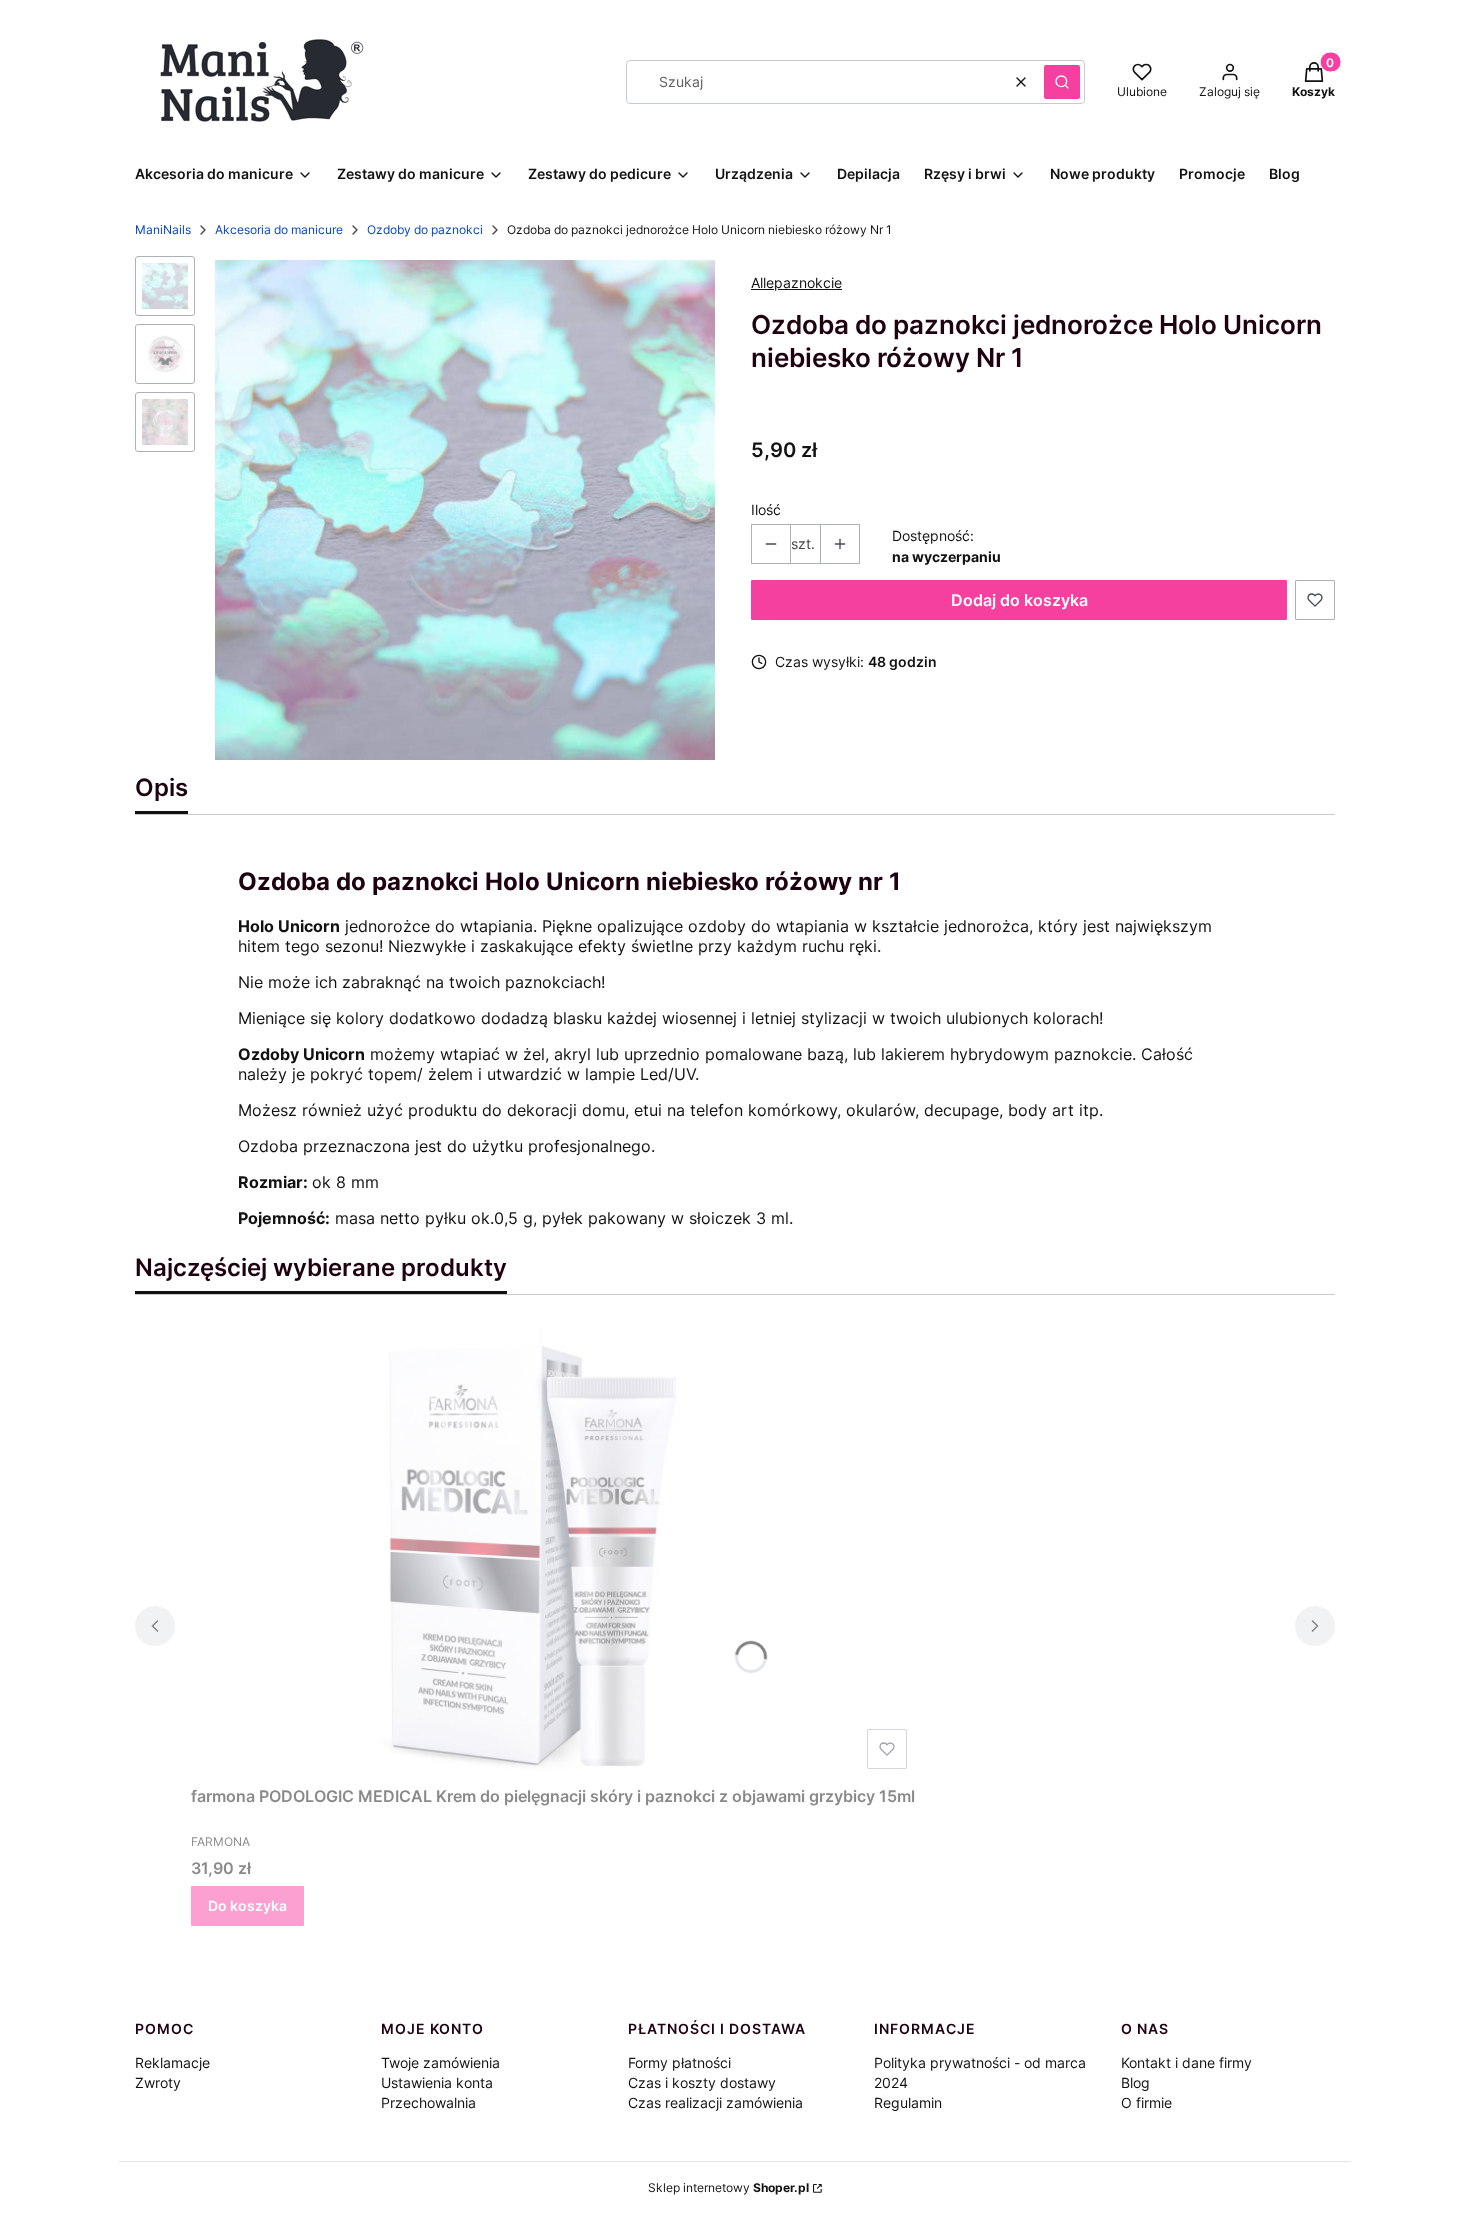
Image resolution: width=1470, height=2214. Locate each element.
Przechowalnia (428, 2102)
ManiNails (163, 229)
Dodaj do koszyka (1019, 600)
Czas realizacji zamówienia (715, 2102)
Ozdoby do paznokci (425, 229)
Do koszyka (247, 1905)
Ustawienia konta (437, 2082)
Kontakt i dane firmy (1186, 2062)
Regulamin (908, 2102)
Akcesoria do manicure (279, 229)
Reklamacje (172, 2062)
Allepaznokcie (796, 282)
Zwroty (158, 2082)
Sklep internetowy (728, 2187)
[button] (1062, 82)
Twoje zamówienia (440, 2062)
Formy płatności (679, 2062)
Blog (1135, 2082)
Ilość (766, 509)
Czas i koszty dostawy (702, 2082)
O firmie (1146, 2102)
